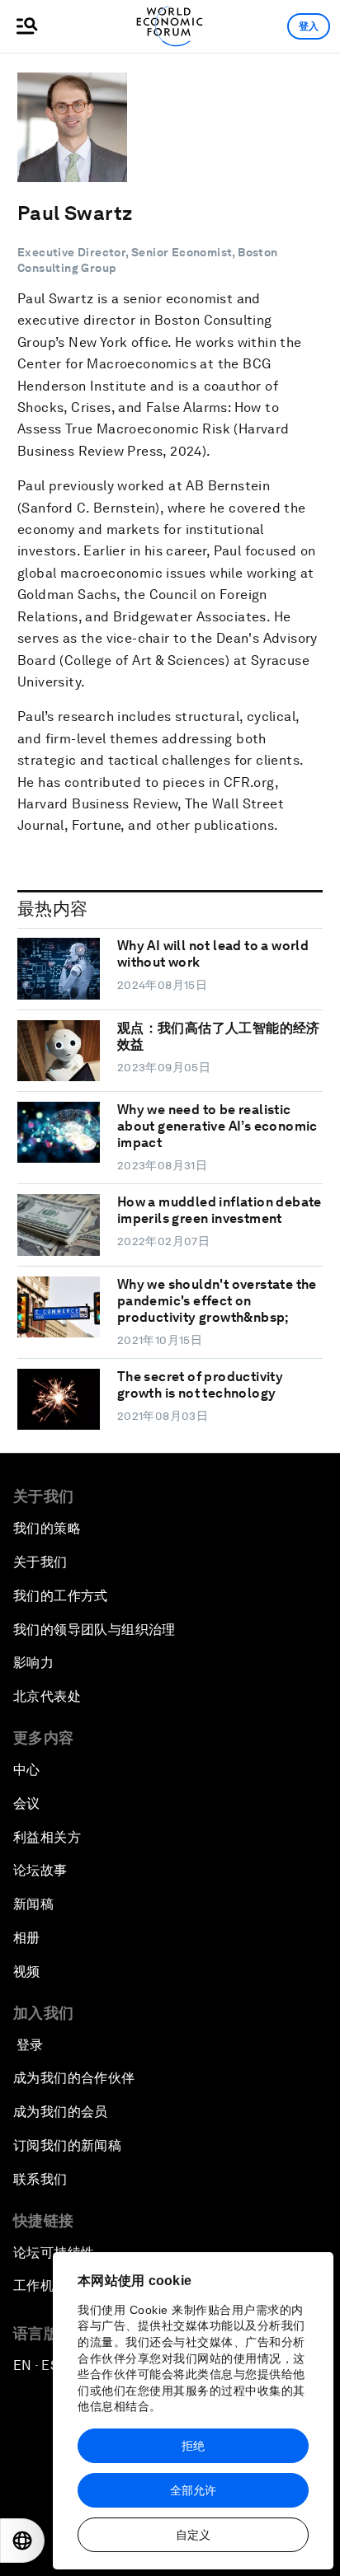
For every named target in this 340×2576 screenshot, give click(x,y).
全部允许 (193, 2490)
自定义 (193, 2535)
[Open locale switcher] (22, 2541)
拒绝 (193, 2446)
